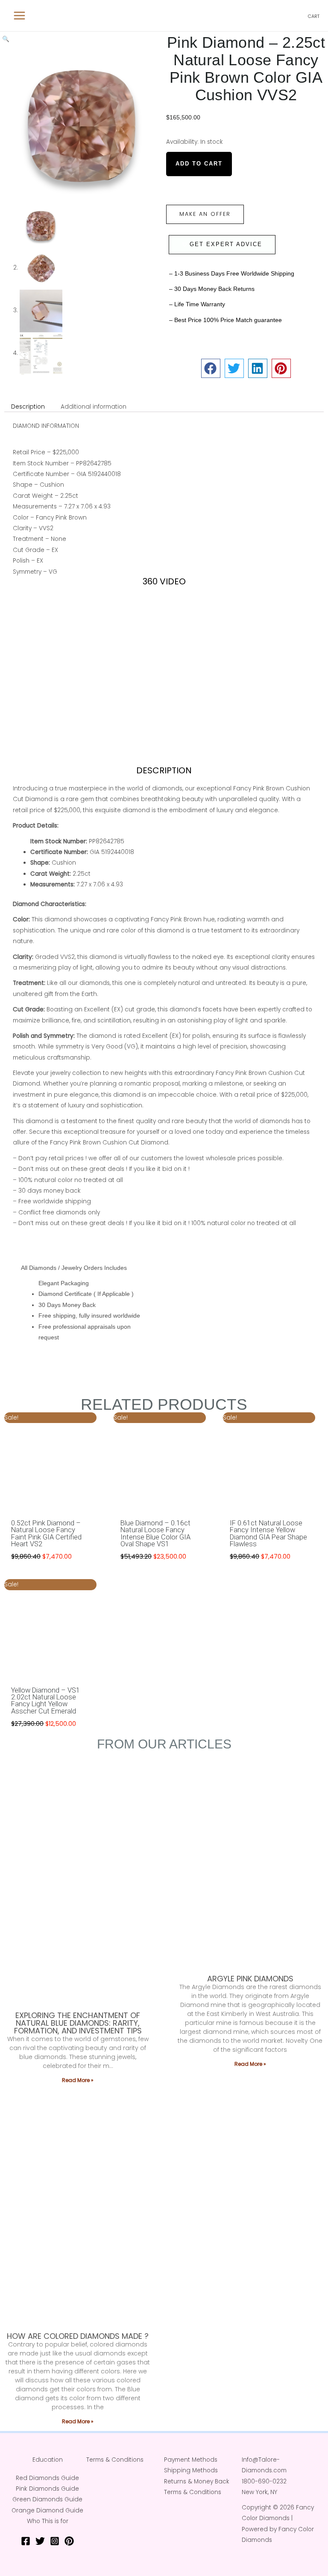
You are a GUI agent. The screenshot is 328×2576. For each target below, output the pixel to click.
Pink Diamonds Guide (47, 2489)
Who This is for (48, 2521)
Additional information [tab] (94, 407)
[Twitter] (40, 2541)
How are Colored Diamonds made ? (78, 2336)
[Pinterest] (69, 2541)
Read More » (78, 2080)
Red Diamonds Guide (47, 2478)
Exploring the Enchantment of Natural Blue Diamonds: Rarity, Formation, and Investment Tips (78, 2023)
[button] (6, 39)
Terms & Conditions (115, 2460)
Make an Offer (205, 214)
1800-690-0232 (264, 2482)
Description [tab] (28, 407)
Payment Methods (191, 2460)
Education (48, 2460)
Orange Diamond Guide (47, 2511)
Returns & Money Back (197, 2482)
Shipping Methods (191, 2470)
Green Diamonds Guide (47, 2499)
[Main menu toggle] (19, 16)
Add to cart (199, 164)
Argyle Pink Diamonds (250, 1979)
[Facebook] (26, 2541)
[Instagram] (55, 2541)
